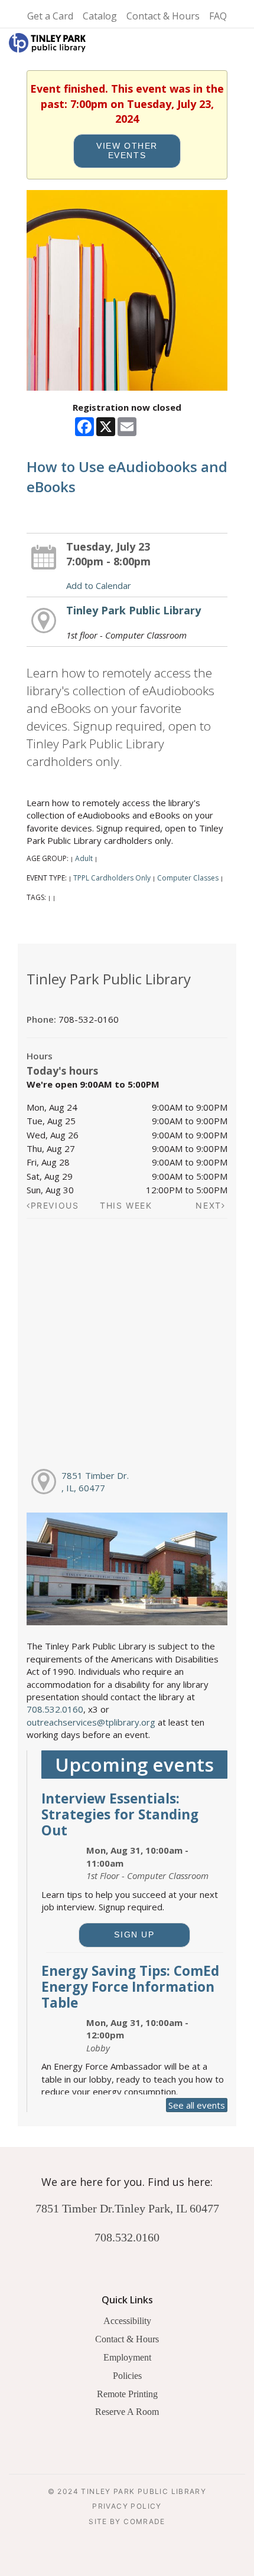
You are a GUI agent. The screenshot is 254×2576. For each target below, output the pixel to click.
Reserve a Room (127, 2412)
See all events (197, 2105)
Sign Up (134, 1935)
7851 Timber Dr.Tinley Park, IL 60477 (127, 2208)
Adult (84, 858)
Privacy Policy (127, 2506)
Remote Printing (127, 2394)
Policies (127, 2376)
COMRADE (144, 2521)
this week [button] (126, 1205)
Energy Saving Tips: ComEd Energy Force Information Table (130, 1987)
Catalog (100, 16)
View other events (127, 151)
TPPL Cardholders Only (112, 878)
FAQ (218, 16)
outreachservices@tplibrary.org (91, 1722)
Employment (127, 2357)
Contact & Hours (163, 16)
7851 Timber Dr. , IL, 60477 (95, 1482)
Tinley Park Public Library (133, 610)
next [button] (208, 1205)
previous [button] (55, 1205)
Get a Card (50, 16)
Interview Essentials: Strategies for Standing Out (120, 1814)
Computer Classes (188, 878)
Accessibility (127, 2321)
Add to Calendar (99, 585)
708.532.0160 (55, 1709)
